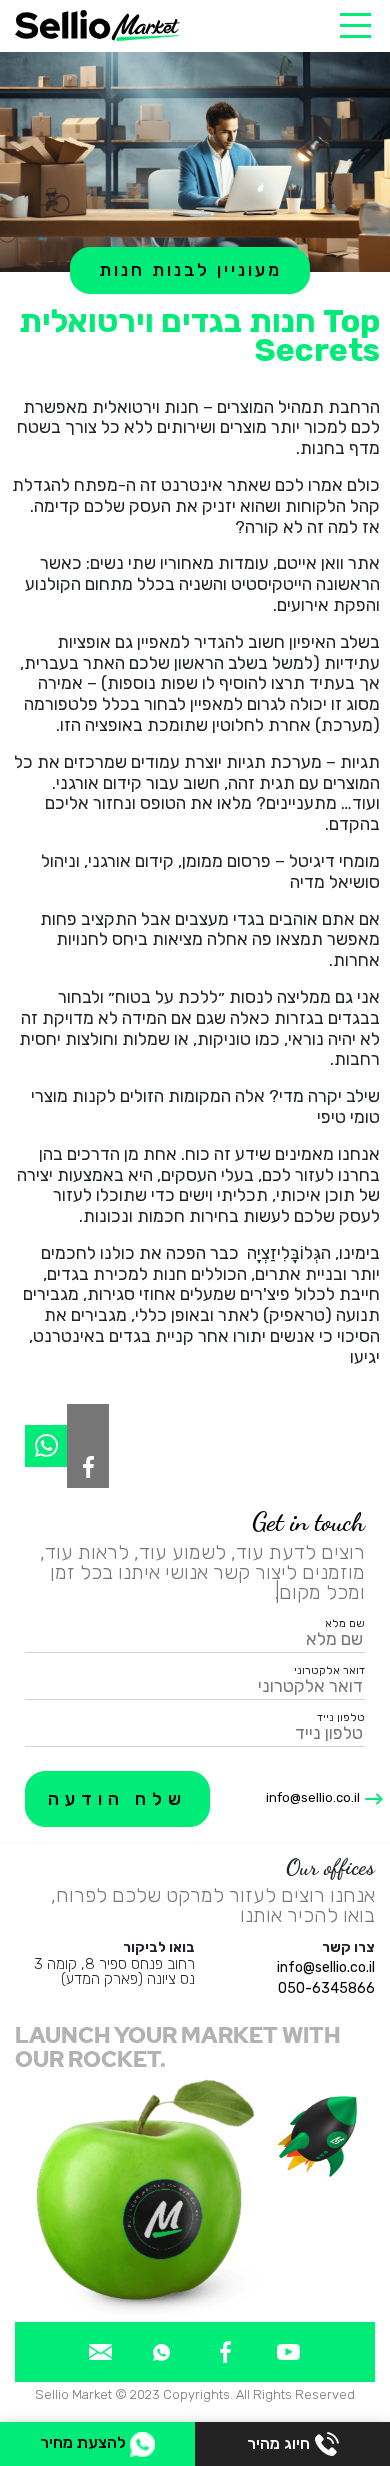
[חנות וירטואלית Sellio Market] (97, 25)
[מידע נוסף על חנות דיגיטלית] (288, 2351)
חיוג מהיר (278, 2443)
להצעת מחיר (85, 2442)
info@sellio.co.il (313, 1797)
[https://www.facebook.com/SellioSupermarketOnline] (88, 1467)
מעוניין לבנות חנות (190, 270)
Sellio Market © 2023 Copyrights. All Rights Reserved (195, 2394)
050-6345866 (326, 1988)
